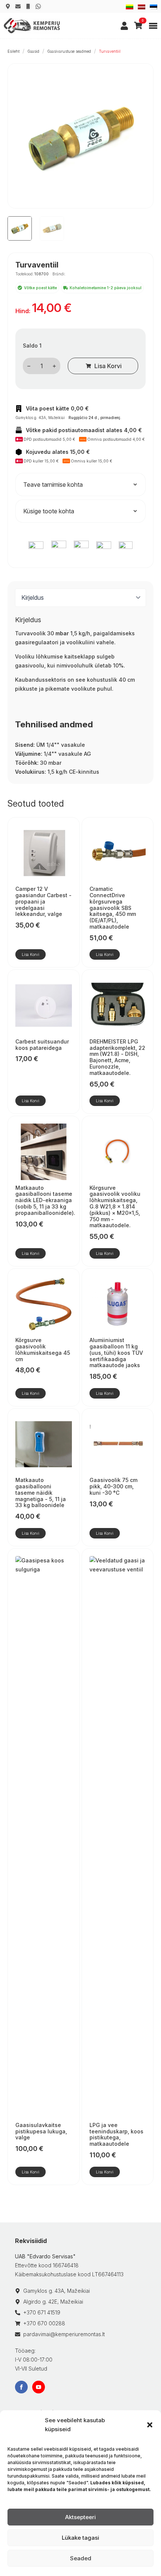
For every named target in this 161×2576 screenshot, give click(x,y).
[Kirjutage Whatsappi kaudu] (38, 6)
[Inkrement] (54, 366)
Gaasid (33, 51)
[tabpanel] (80, 696)
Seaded (81, 2558)
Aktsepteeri (80, 2517)
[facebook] (21, 2387)
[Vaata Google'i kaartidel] (8, 6)
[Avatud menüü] (153, 26)
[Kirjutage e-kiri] (18, 6)
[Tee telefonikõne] (28, 6)
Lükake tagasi (80, 2538)
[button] (150, 2425)
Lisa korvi (108, 366)
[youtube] (39, 2387)
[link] (124, 26)
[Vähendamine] (29, 366)
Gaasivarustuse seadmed (69, 51)
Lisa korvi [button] (31, 954)
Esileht (13, 51)
